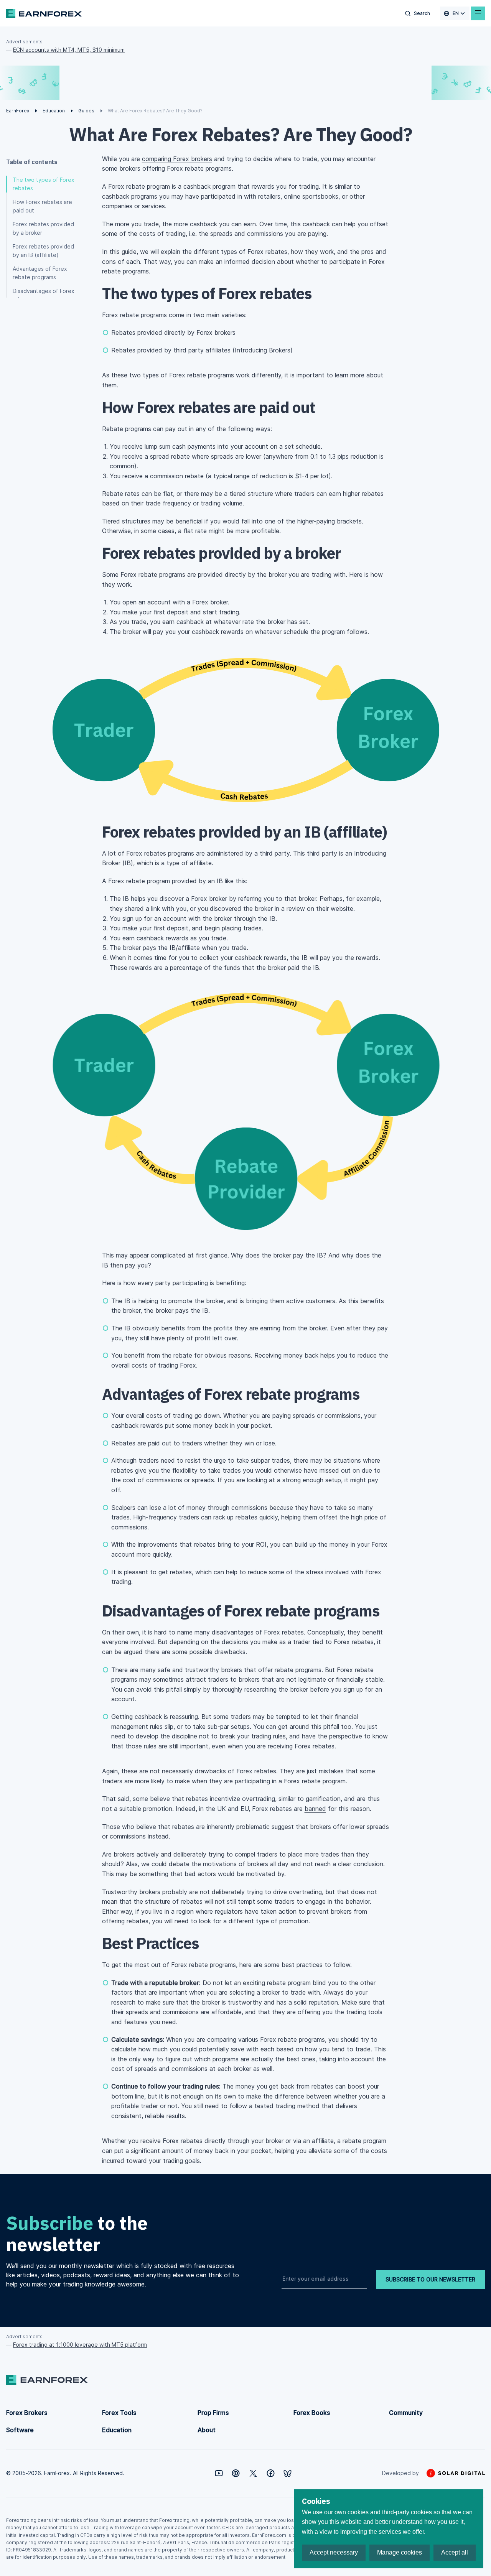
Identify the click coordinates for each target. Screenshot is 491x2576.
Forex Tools (119, 2413)
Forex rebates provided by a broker (43, 228)
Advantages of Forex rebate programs (40, 273)
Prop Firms (213, 2413)
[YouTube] (219, 2473)
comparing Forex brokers (177, 159)
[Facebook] (271, 2473)
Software (20, 2430)
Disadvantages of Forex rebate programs (44, 295)
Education (117, 2430)
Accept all (455, 2552)
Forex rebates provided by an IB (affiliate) (43, 251)
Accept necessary (334, 2552)
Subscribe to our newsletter (430, 2279)
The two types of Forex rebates (44, 184)
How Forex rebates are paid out (42, 206)
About (207, 2430)
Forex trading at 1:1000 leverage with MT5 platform (80, 2345)
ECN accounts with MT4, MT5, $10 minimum (69, 50)
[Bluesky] (288, 2473)
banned (315, 1809)
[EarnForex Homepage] (44, 13)
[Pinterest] (236, 2473)
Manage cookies (400, 2552)
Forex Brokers (27, 2413)
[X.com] (253, 2473)
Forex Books (312, 2413)
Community (406, 2413)
